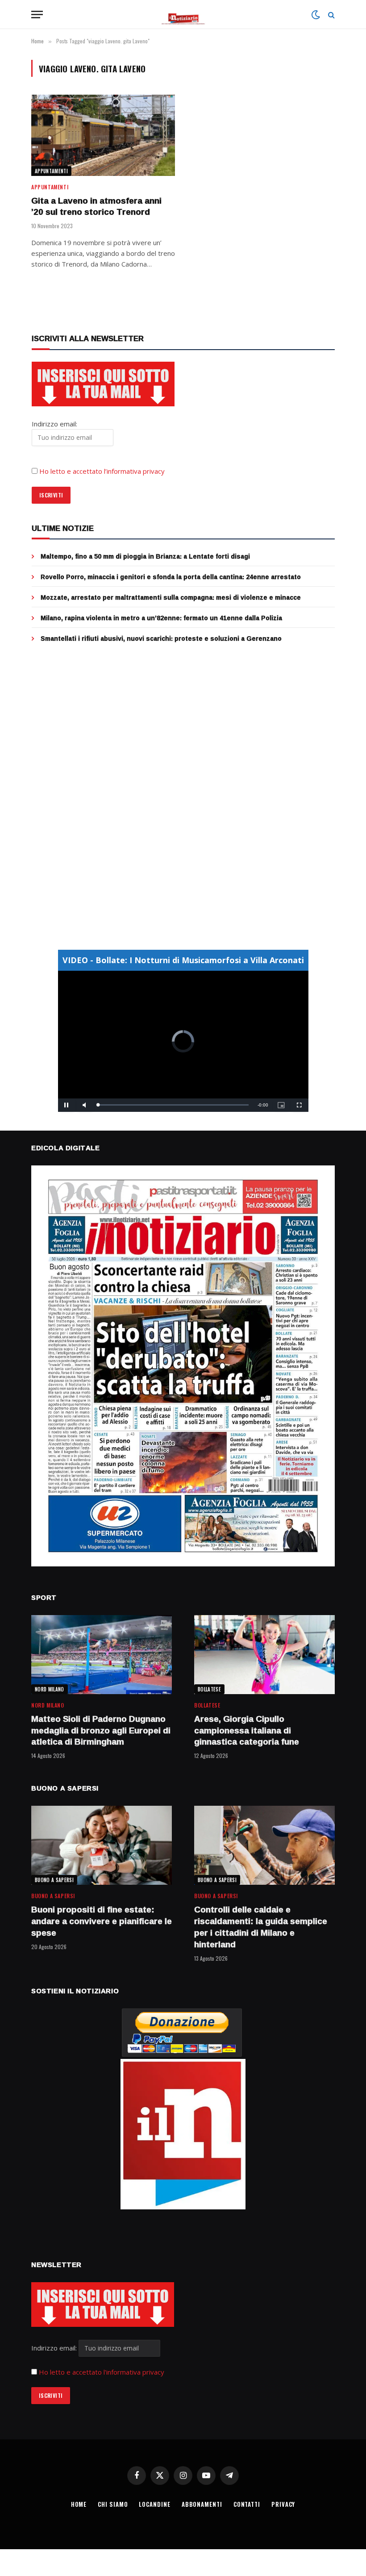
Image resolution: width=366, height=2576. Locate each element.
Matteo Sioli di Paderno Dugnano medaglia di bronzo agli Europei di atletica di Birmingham (101, 1731)
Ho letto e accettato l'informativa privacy (102, 2372)
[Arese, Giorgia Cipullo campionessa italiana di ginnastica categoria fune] (264, 1655)
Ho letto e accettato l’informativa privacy (102, 471)
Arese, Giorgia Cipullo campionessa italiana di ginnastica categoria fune (247, 1731)
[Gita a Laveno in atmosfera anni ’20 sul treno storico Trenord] (103, 135)
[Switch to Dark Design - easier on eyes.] (316, 15)
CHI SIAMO (113, 2504)
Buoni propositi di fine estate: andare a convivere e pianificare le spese (102, 1921)
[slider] (173, 1105)
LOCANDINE (154, 2504)
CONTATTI (247, 2504)
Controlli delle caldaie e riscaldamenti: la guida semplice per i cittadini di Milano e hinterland (261, 1927)
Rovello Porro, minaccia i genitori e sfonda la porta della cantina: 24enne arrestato (171, 577)
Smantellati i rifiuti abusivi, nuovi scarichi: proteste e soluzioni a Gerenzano (161, 639)
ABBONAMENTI (202, 2504)
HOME (79, 2504)
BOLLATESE (209, 1689)
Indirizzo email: (55, 2348)
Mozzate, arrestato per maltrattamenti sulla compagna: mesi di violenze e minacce (171, 597)
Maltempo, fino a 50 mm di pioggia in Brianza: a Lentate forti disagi (145, 556)
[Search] (331, 15)
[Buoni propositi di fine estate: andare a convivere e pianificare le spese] (102, 1845)
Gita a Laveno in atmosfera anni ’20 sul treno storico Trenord (96, 207)
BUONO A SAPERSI (54, 1880)
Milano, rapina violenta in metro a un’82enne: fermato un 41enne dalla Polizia (161, 618)
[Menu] (37, 15)
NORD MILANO (50, 1689)
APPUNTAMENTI (51, 171)
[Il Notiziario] (183, 15)
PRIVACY (283, 2504)
